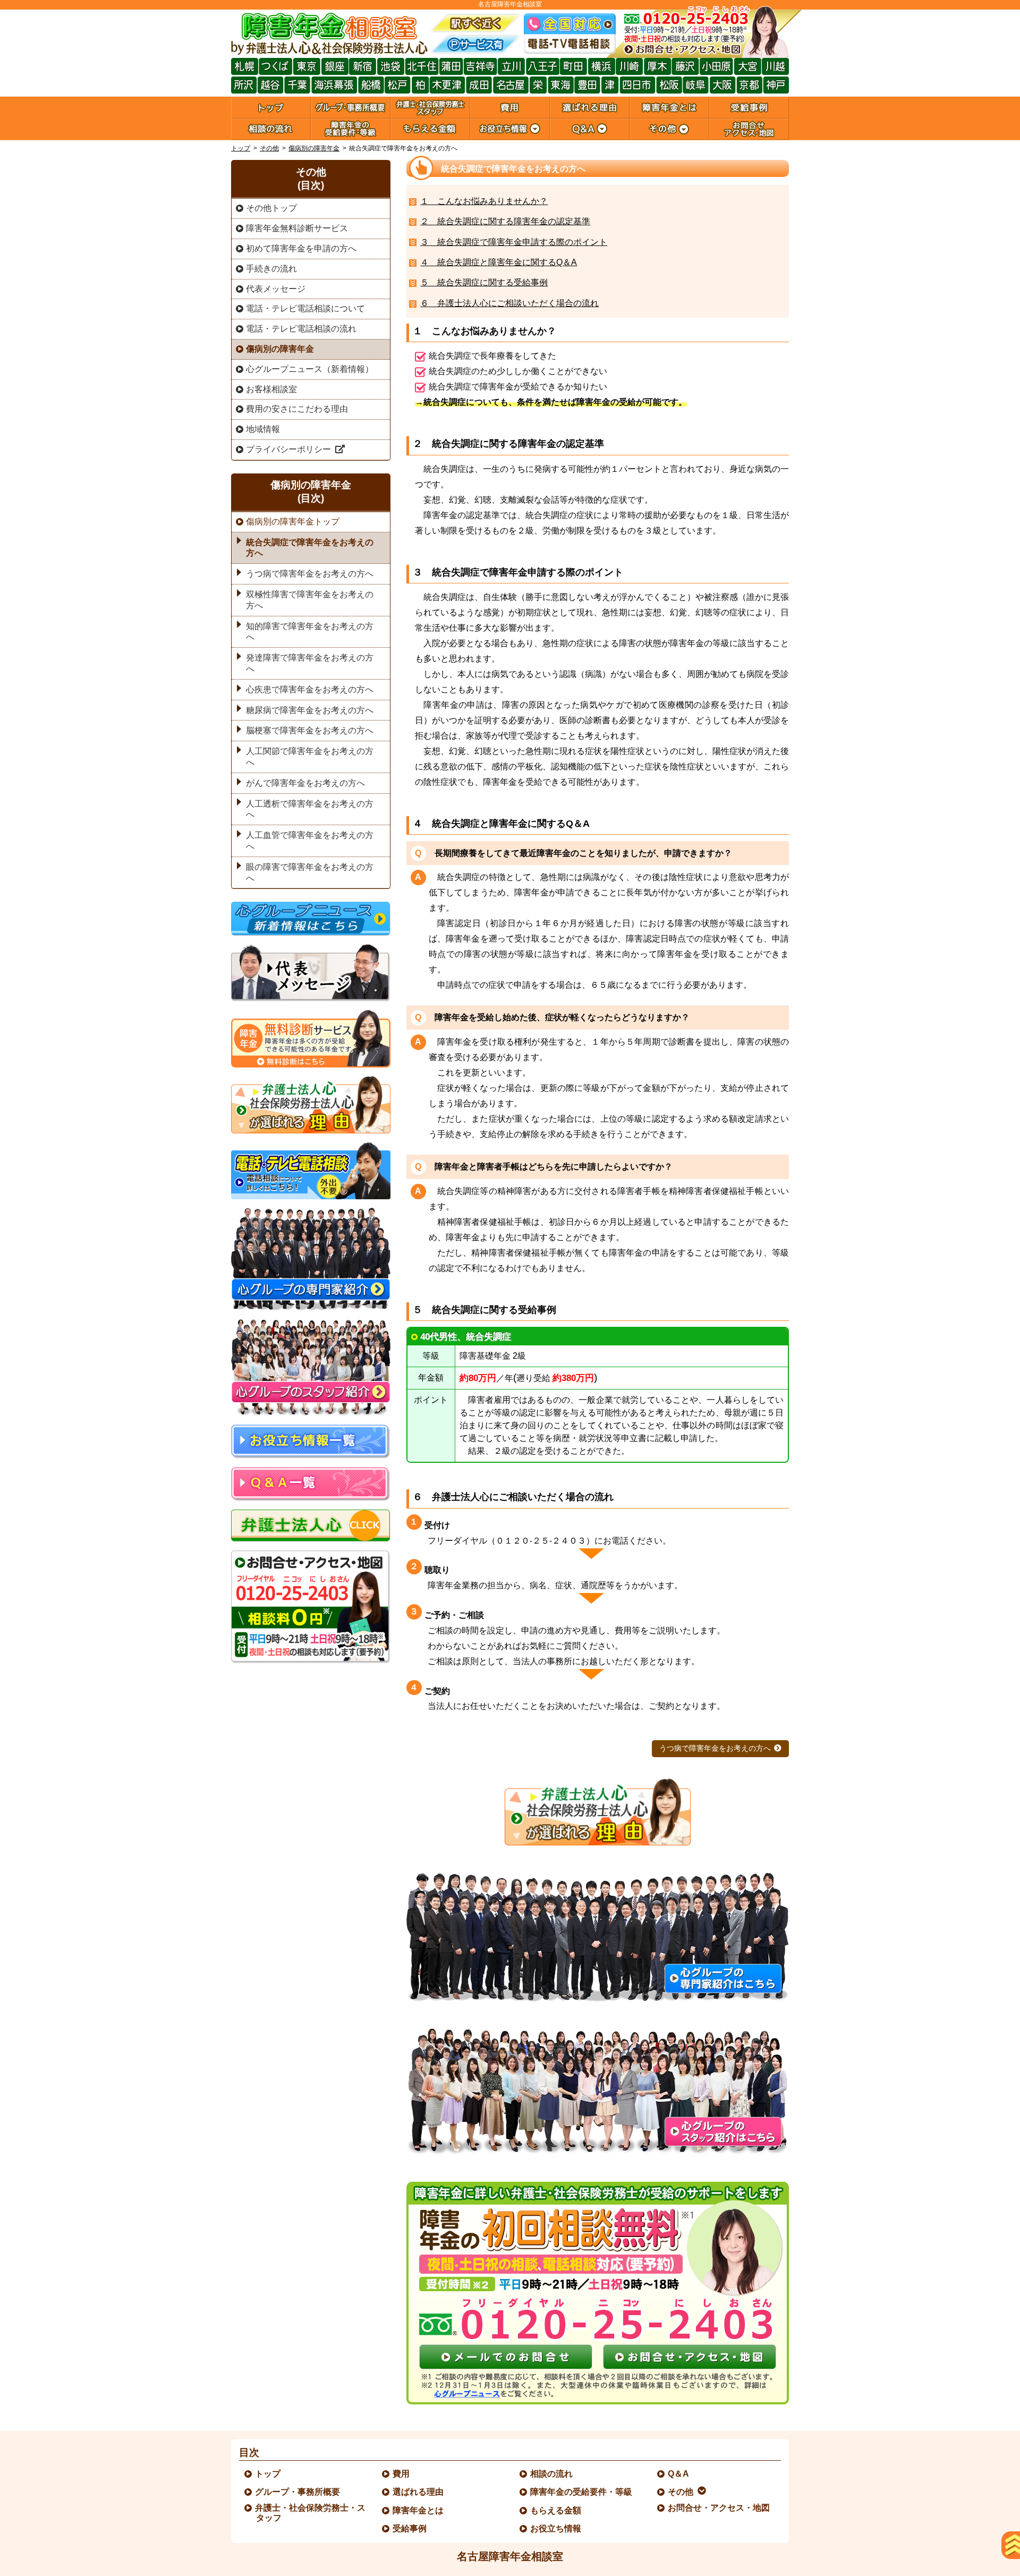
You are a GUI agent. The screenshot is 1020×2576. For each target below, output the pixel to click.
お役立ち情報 (556, 2528)
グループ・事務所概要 (298, 2492)
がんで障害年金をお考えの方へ (305, 783)
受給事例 (410, 2528)
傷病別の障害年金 (314, 148)
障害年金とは (419, 2510)
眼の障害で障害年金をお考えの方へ (310, 872)
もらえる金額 (556, 2510)
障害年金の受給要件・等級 (582, 2492)
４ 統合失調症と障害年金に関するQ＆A (499, 262)
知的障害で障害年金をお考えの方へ (310, 632)
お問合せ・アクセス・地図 (719, 2508)
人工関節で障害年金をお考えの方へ (310, 757)
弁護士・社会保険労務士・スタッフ (311, 2513)
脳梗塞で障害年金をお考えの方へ (310, 730)
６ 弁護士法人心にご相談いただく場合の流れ (509, 303)
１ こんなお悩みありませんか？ (484, 201)
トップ (241, 148)
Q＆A (679, 2474)
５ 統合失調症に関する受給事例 (484, 282)
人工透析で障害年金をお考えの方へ (310, 809)
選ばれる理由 (419, 2492)
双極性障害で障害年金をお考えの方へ (310, 600)
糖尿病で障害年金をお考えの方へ (310, 710)
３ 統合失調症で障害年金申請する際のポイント (514, 242)
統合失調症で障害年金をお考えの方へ (310, 548)
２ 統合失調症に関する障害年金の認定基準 (505, 221)
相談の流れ (552, 2474)
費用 (402, 2474)
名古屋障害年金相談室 (510, 2556)
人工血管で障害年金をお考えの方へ (310, 841)
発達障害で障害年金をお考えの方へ (310, 663)
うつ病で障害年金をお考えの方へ (715, 1748)
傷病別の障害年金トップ (293, 522)
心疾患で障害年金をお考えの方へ (310, 689)
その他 (269, 148)
